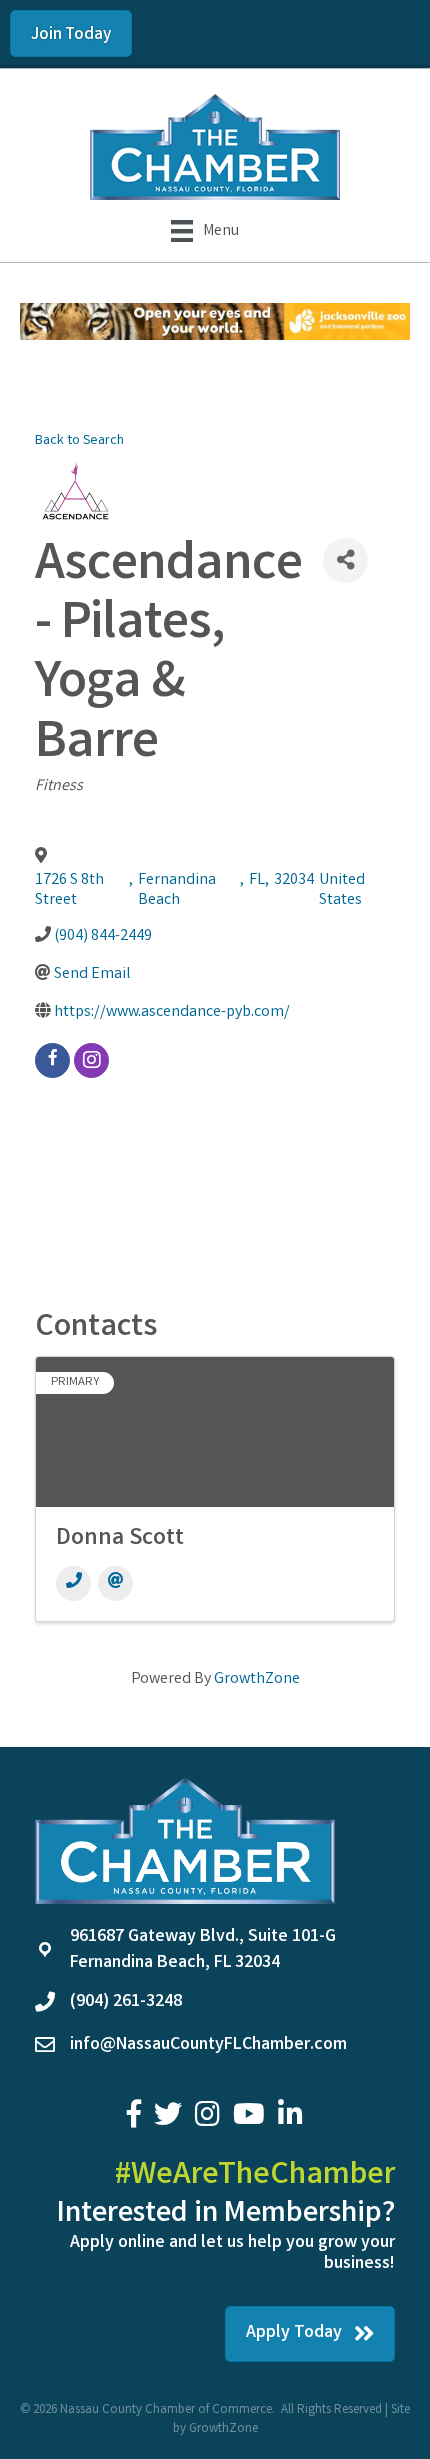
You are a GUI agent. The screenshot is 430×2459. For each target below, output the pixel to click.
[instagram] (91, 1060)
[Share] (345, 560)
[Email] (115, 1583)
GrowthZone (257, 1679)
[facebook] (52, 1060)
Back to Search (79, 441)
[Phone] (73, 1583)
